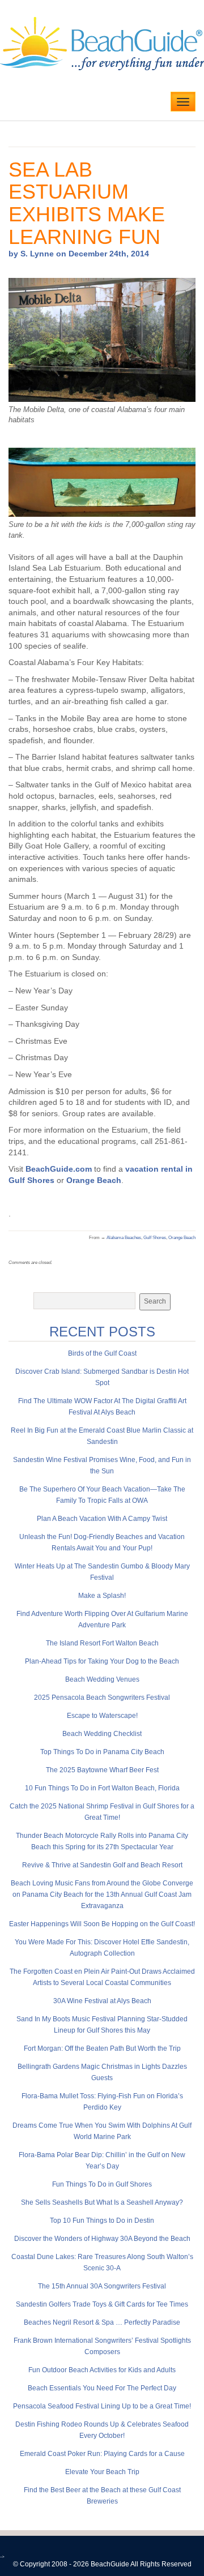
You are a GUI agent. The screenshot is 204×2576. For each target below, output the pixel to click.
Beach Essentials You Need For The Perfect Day (102, 2388)
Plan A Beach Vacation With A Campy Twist (102, 1519)
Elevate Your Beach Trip (102, 2472)
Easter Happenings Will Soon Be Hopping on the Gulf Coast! (102, 1924)
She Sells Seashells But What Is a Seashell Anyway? (102, 2202)
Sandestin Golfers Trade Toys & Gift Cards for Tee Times (102, 2304)
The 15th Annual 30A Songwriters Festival (102, 2286)
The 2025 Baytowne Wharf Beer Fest (102, 1770)
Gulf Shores (155, 1238)
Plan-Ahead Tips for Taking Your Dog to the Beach (102, 1661)
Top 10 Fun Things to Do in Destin (102, 2221)
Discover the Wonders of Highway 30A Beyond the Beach (102, 2239)
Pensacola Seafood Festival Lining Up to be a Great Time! (102, 2406)
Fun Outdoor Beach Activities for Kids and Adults (102, 2370)
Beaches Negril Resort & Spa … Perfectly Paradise (102, 2322)
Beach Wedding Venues (102, 1679)
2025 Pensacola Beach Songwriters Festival (102, 1698)
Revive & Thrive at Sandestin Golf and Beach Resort (102, 1865)
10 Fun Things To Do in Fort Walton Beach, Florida (102, 1788)
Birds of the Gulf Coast (102, 1353)
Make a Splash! (102, 1596)
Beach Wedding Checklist (102, 1734)
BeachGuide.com (59, 1169)
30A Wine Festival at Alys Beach (102, 2001)
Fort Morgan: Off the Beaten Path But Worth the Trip (102, 2048)
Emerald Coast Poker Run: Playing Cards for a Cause (102, 2454)
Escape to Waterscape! (102, 1716)
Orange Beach (93, 1180)
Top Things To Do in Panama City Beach (102, 1752)
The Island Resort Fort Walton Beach (102, 1643)
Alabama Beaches (124, 1238)
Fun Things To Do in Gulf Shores (102, 2184)
